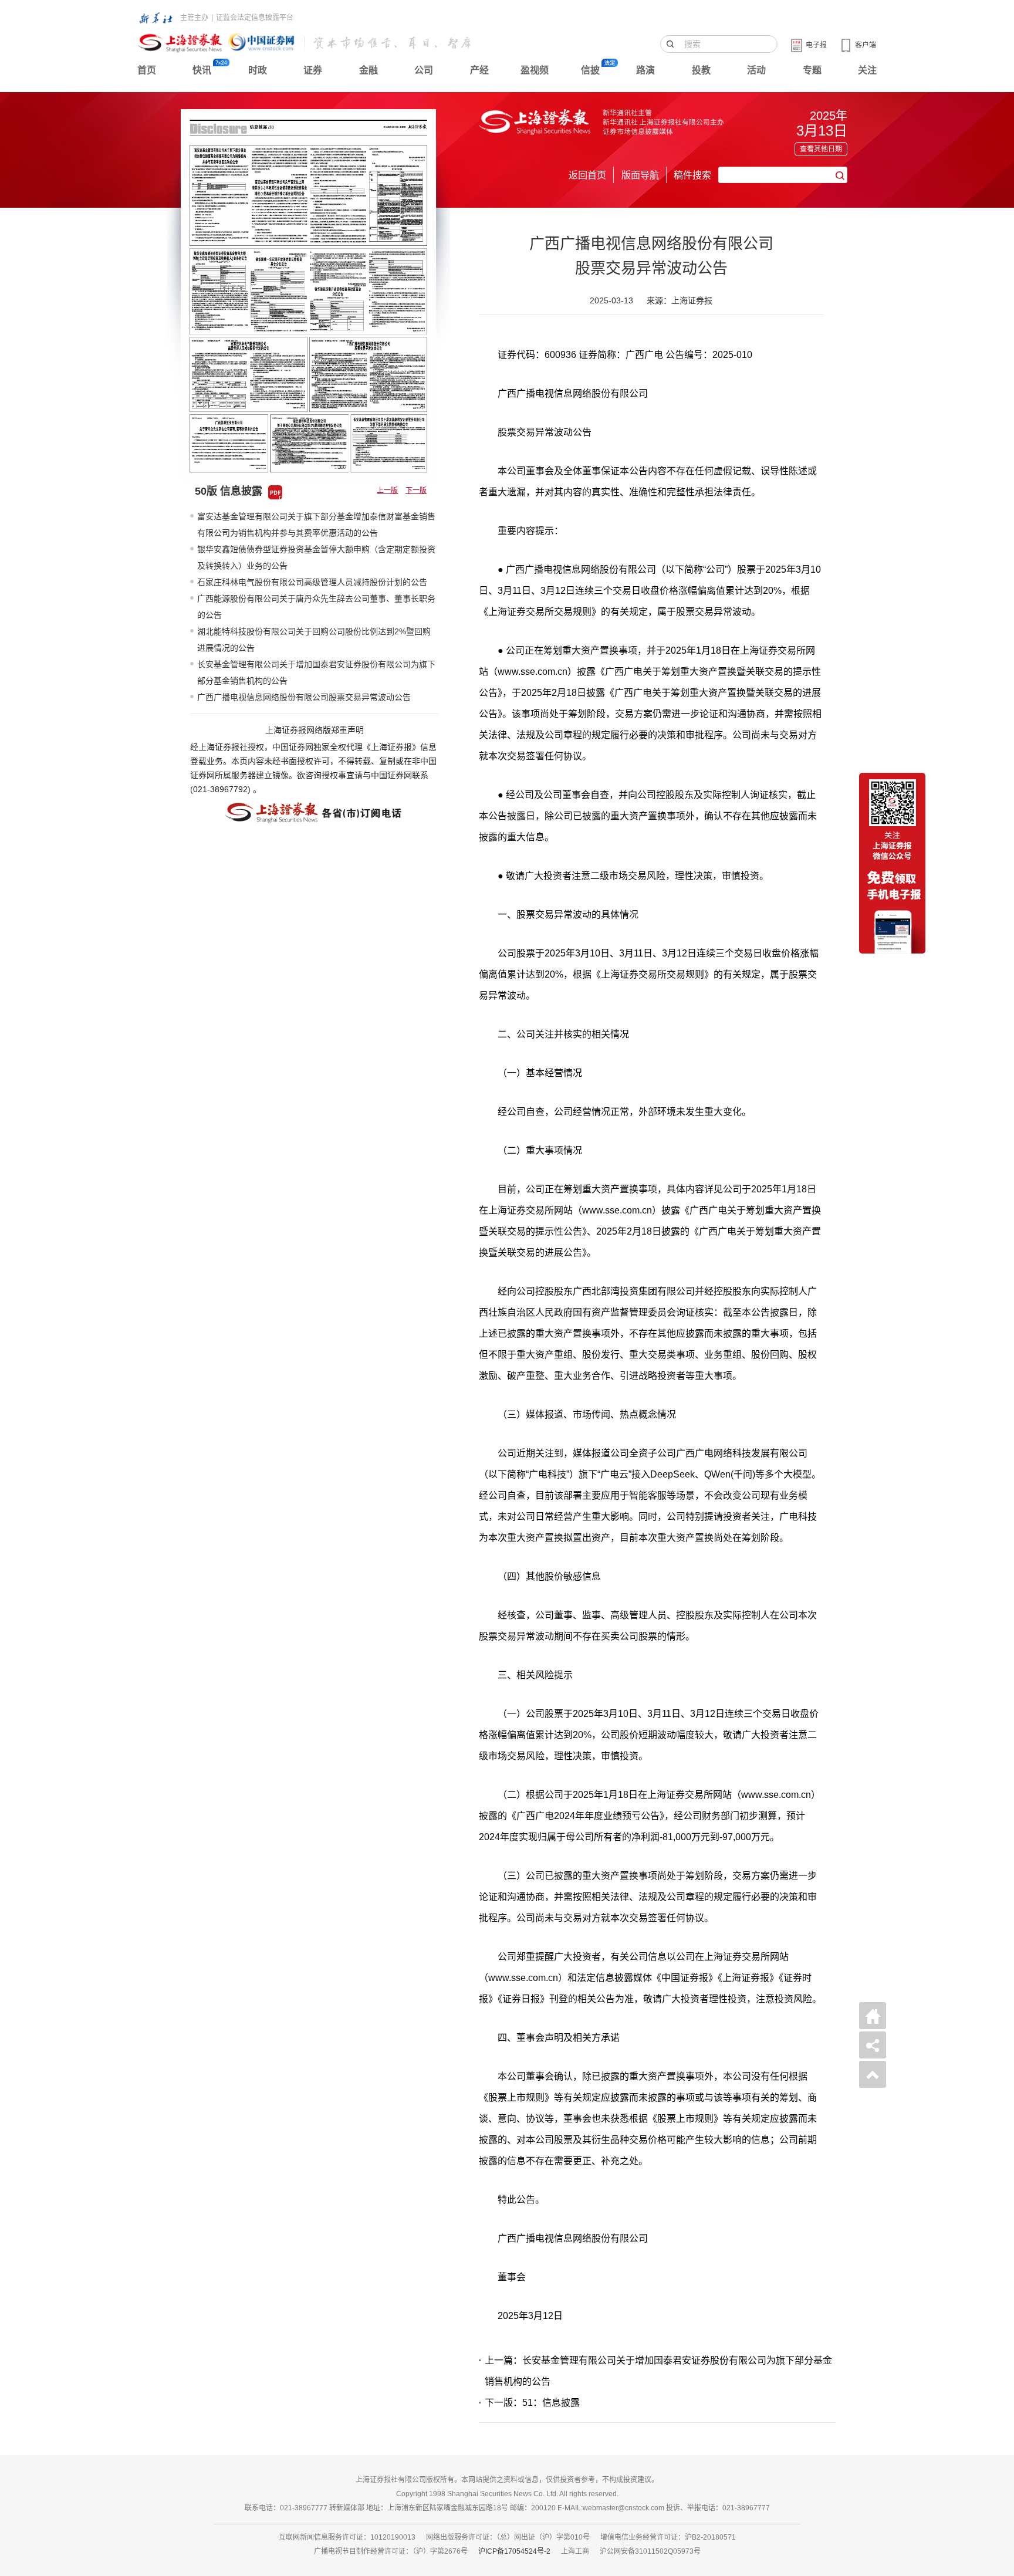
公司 (424, 70)
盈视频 (535, 70)
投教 (701, 70)
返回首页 (587, 175)
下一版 (416, 491)
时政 (258, 70)
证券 (313, 70)
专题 (812, 70)
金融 (369, 70)
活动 (756, 70)
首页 (147, 70)
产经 (479, 70)
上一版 (387, 491)
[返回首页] (873, 2016)
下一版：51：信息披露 (532, 2403)
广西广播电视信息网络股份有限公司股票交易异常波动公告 (304, 697)
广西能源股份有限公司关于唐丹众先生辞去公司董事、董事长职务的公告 (316, 607)
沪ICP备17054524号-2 (514, 2551)
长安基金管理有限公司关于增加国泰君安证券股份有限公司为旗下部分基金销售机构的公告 (316, 672)
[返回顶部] (873, 2074)
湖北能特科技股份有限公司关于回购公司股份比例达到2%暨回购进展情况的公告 (314, 640)
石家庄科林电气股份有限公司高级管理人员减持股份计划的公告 (312, 582)
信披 (590, 70)
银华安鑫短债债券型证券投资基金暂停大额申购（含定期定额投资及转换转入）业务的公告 (316, 557)
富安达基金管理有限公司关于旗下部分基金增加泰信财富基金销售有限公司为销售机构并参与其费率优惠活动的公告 (316, 525)
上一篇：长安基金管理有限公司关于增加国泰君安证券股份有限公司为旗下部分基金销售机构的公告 (658, 2371)
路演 (645, 70)
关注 (867, 70)
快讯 (202, 70)
